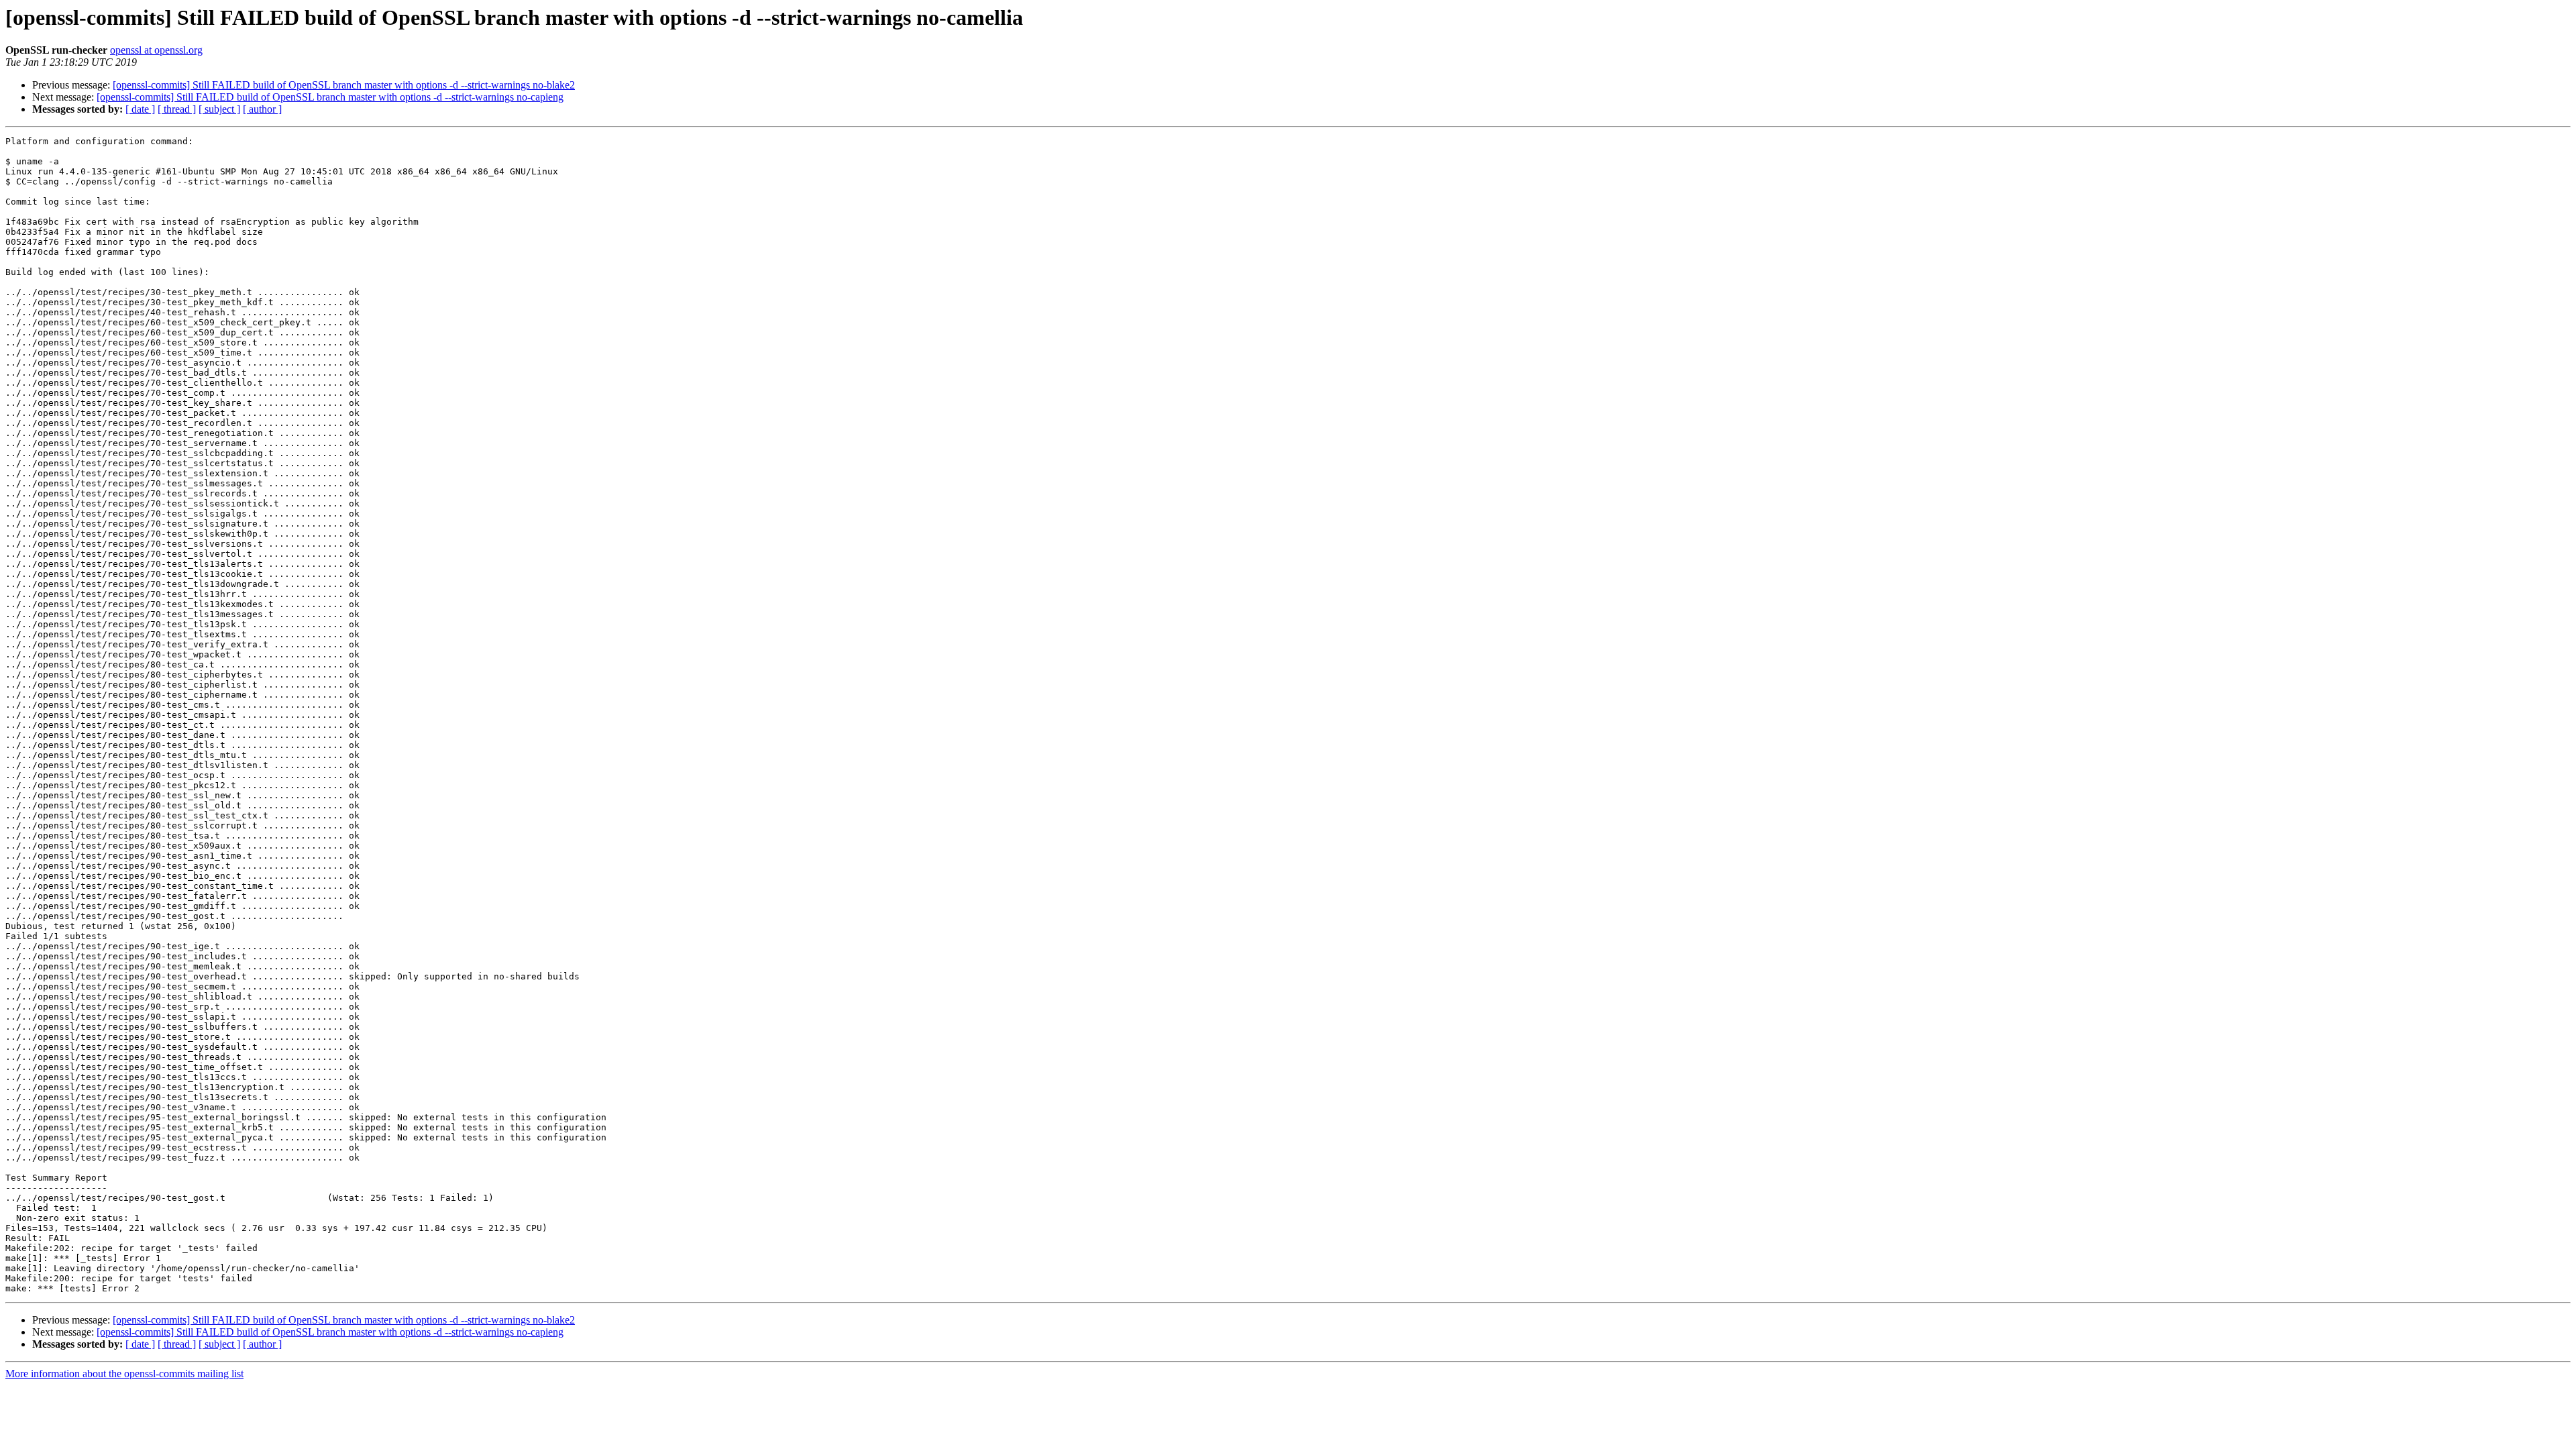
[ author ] (262, 109)
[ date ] (140, 109)
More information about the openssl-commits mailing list (124, 1374)
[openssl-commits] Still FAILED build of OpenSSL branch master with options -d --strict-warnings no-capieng (330, 97)
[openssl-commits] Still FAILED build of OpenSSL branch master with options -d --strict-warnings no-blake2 (344, 85)
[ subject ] (219, 109)
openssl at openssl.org (156, 50)
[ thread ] (177, 109)
